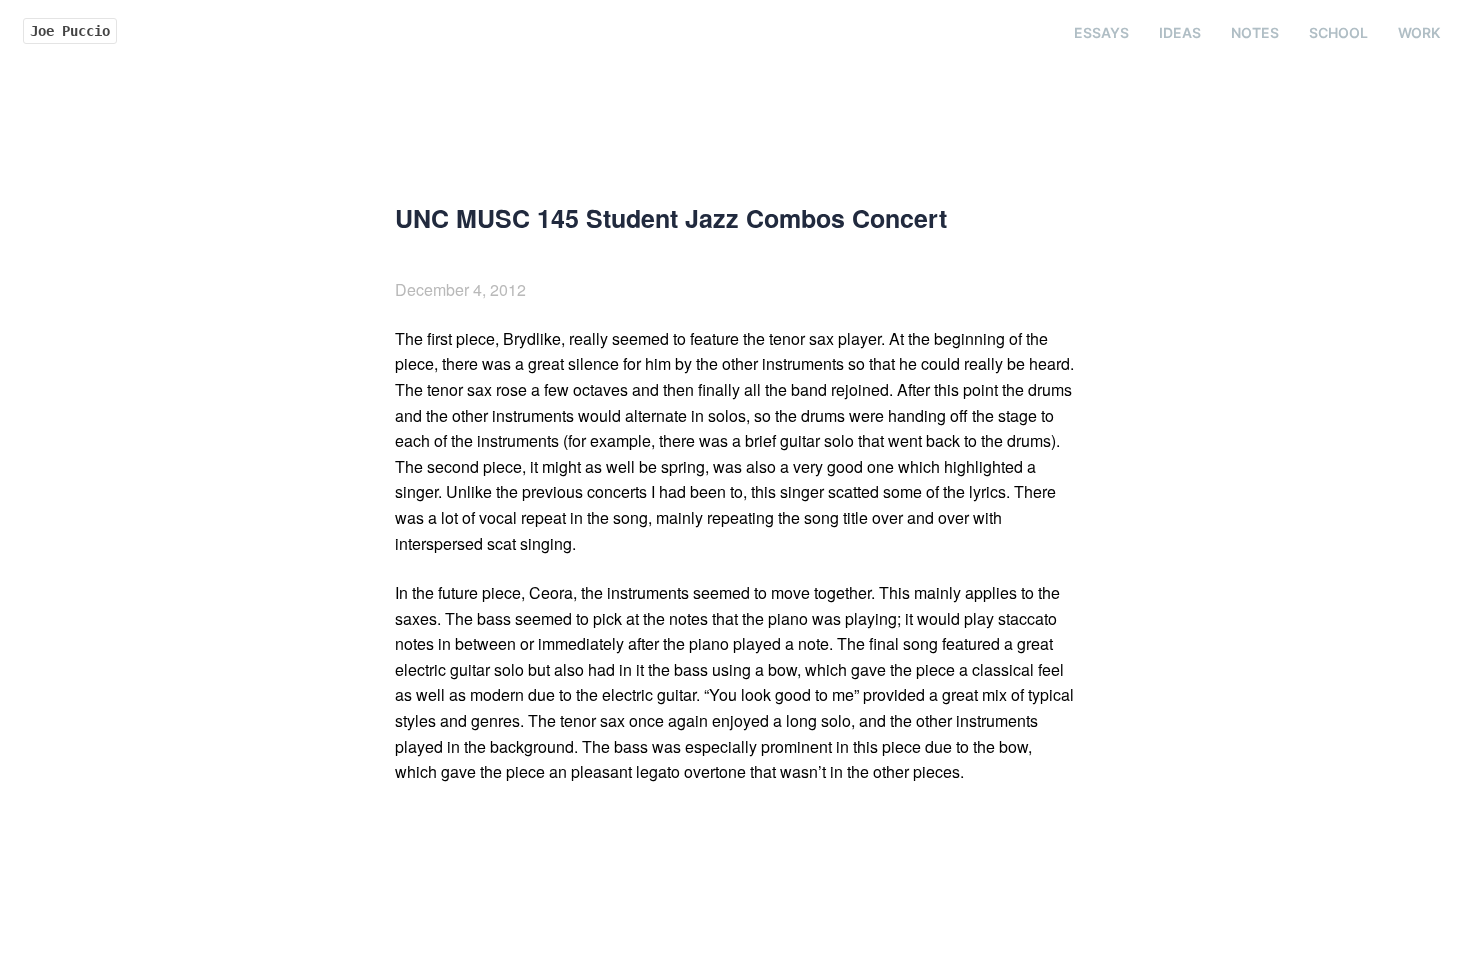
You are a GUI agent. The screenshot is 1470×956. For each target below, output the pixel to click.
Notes (1255, 32)
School (1338, 32)
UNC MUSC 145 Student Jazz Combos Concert (671, 218)
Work (1419, 32)
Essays (1101, 32)
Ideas (1180, 32)
